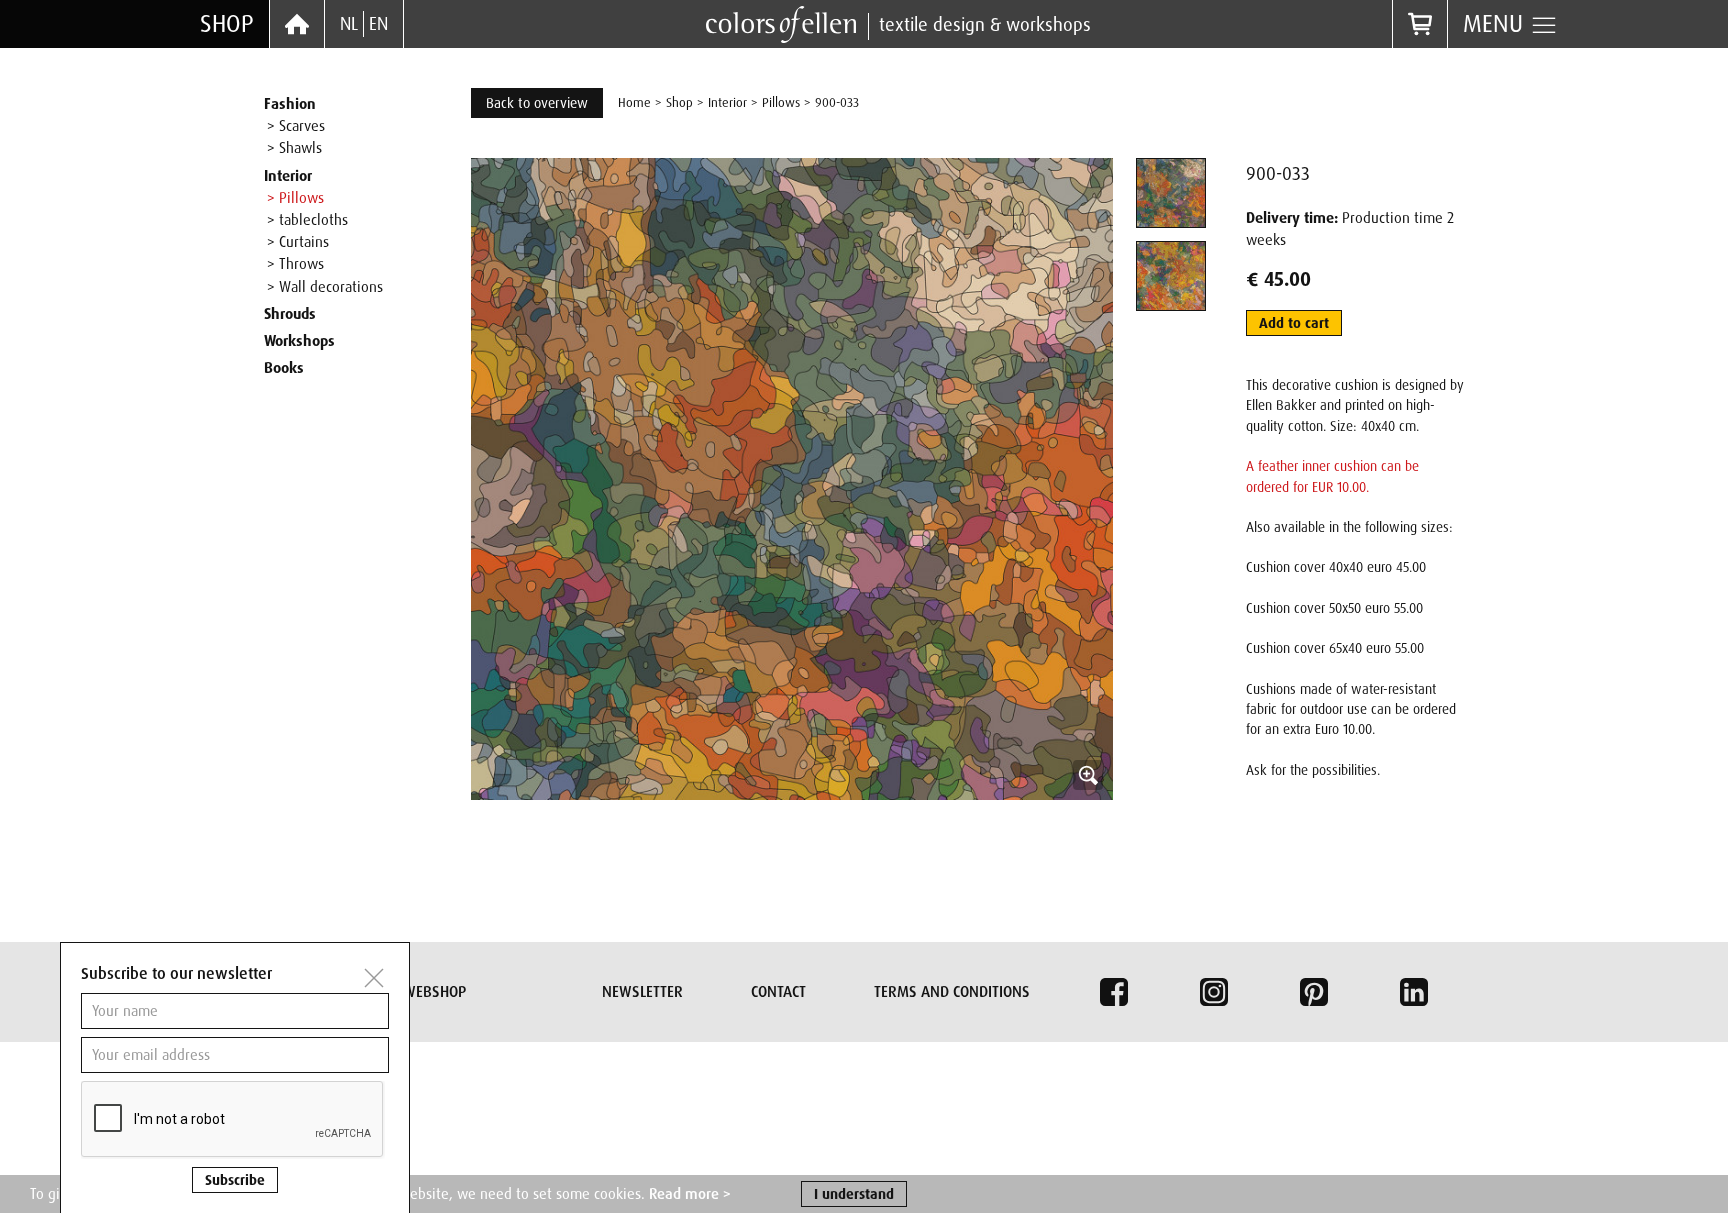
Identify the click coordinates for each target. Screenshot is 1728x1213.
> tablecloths (307, 220)
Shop (227, 23)
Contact (778, 992)
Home (634, 102)
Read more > (690, 1194)
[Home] (297, 24)
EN (378, 24)
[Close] (374, 978)
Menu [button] (1496, 23)
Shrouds (290, 314)
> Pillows (295, 198)
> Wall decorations (325, 287)
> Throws (295, 264)
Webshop (434, 992)
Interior (288, 176)
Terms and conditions (952, 992)
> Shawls (294, 148)
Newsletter (642, 992)
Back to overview (537, 103)
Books (284, 368)
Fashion (290, 104)
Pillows (781, 102)
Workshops (299, 341)
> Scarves (296, 126)
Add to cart (1294, 323)
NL (349, 24)
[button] (792, 479)
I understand (854, 1194)
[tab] (1171, 193)
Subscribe (235, 1180)
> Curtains (298, 242)
